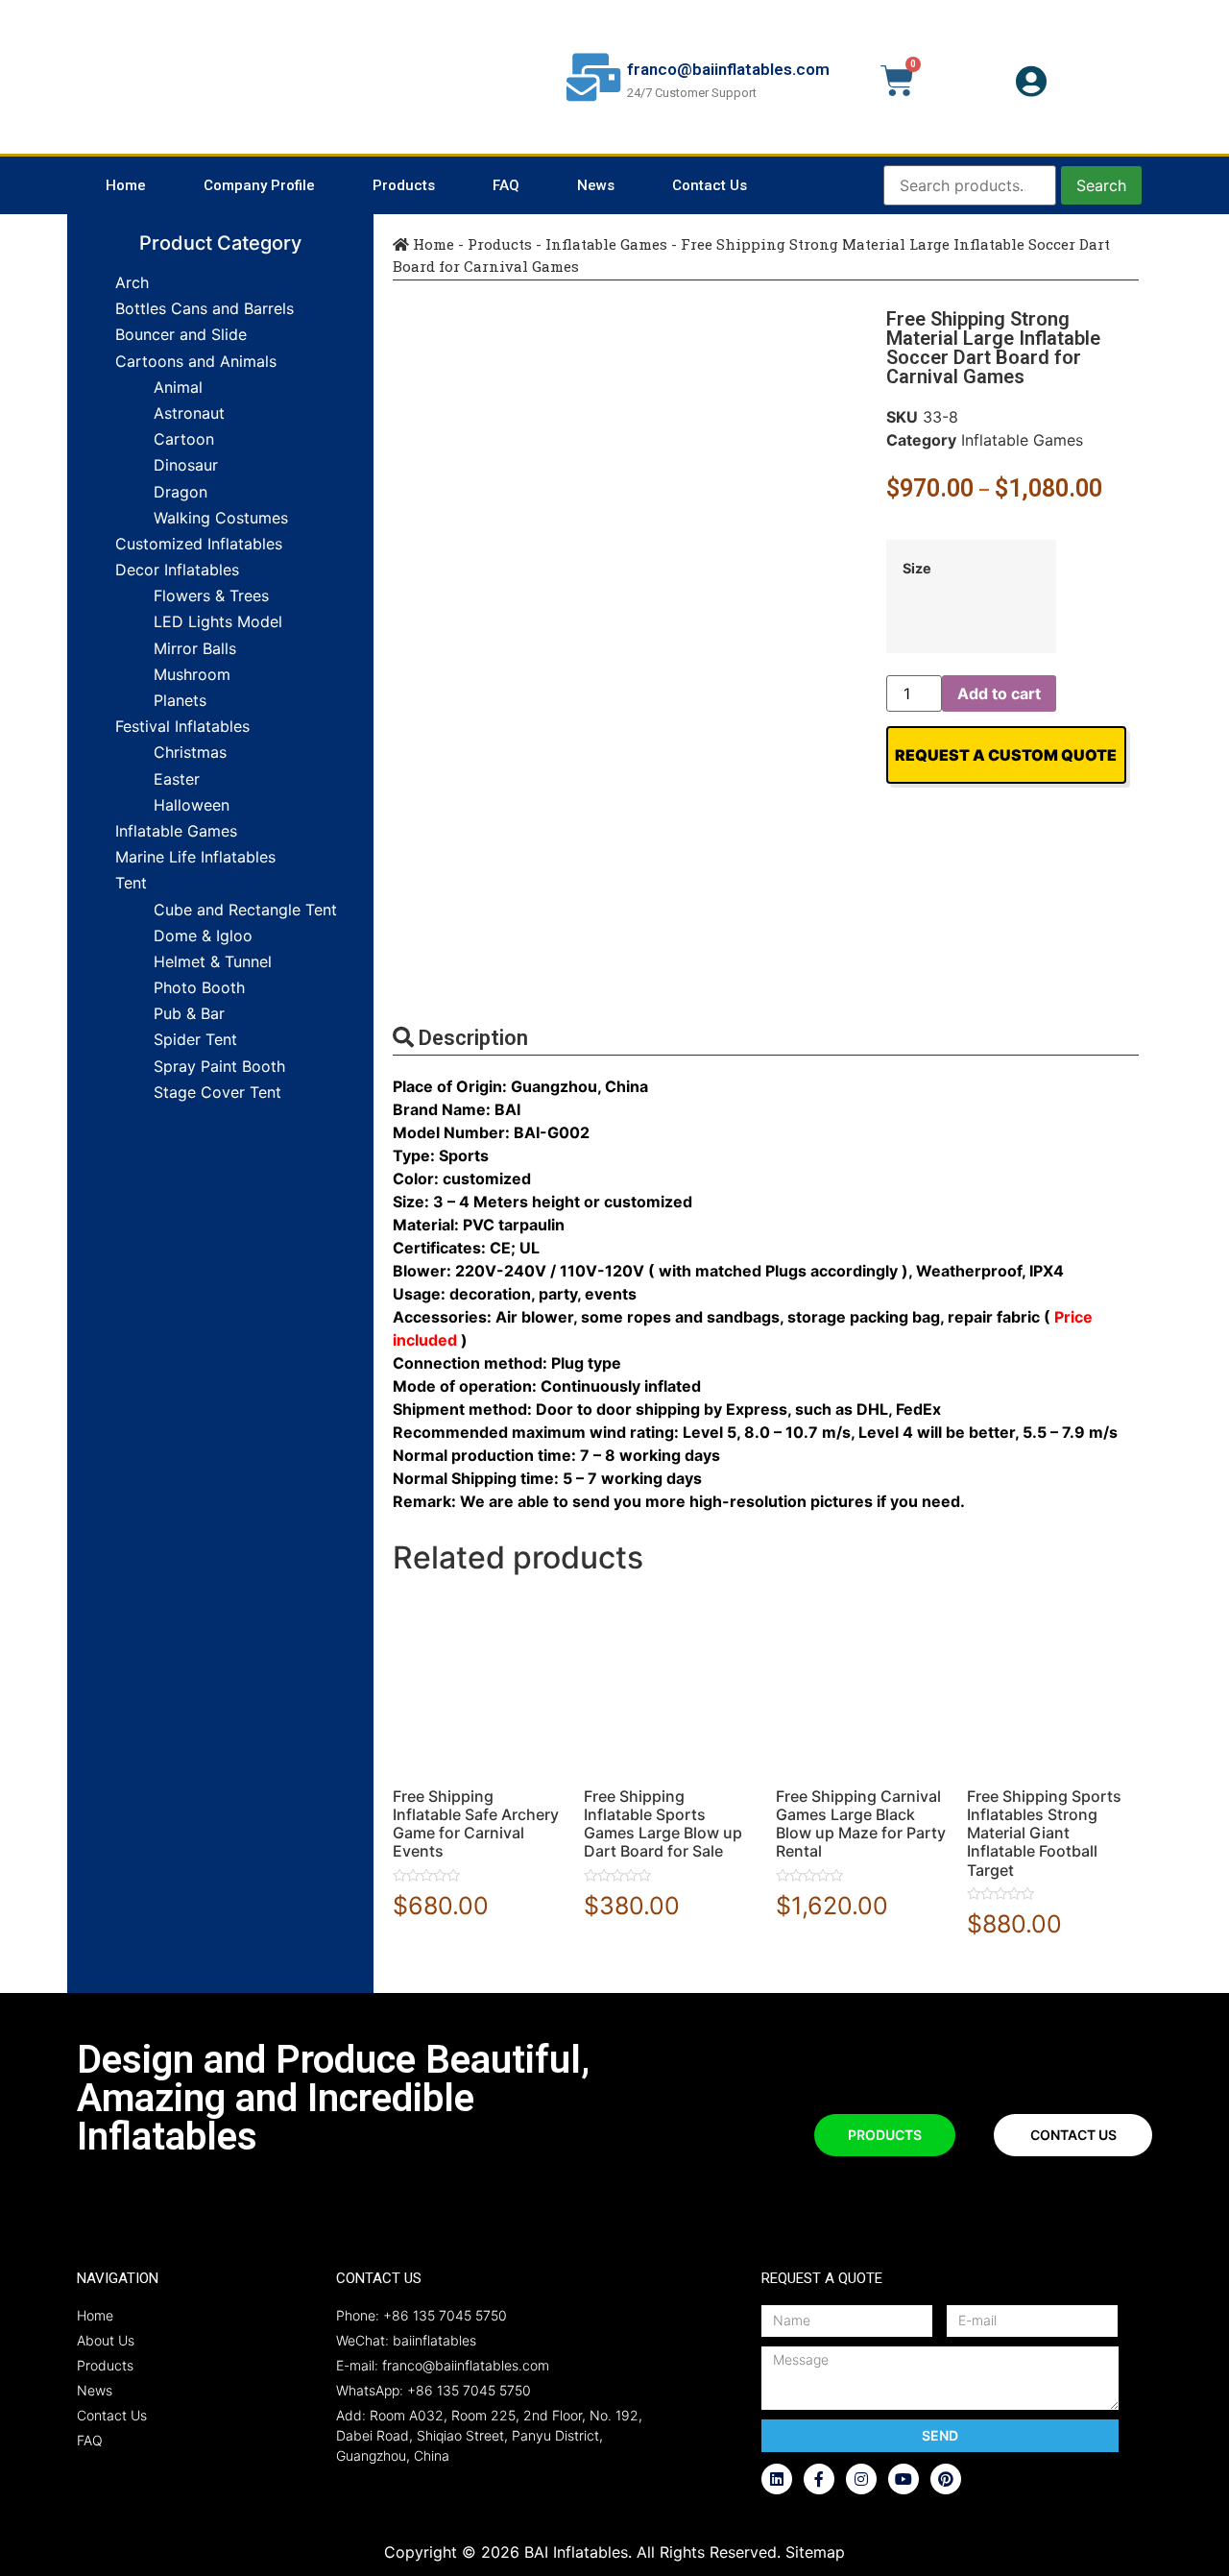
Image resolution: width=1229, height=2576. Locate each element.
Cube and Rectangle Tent (245, 910)
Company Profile (259, 185)
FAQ (506, 185)
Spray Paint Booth (219, 1066)
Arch (132, 282)
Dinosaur (186, 465)
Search (1101, 185)
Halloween (192, 805)
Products (404, 185)
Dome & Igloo (203, 936)
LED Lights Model (218, 621)
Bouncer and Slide (181, 334)
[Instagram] (861, 2479)
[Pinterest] (946, 2479)
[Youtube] (904, 2479)
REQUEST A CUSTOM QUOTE (1006, 755)
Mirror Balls (195, 648)
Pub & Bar (189, 1013)
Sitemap (815, 2552)
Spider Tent (195, 1039)
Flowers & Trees (211, 595)
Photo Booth (199, 987)
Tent (131, 883)
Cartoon (184, 439)
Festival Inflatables (182, 726)
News (596, 185)
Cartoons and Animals (196, 361)
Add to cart (999, 693)
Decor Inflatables (177, 570)
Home (126, 185)
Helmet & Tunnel (213, 961)
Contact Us (710, 185)
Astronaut (189, 413)
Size (917, 569)
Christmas (190, 752)
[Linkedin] (777, 2479)
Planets (180, 700)
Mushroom (192, 674)
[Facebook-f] (819, 2479)
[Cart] (897, 81)
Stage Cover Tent (217, 1092)
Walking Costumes (221, 518)
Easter (177, 779)
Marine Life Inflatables (195, 857)
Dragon (181, 492)
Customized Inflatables (199, 544)
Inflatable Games (176, 831)
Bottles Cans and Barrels (205, 308)
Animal (178, 387)
